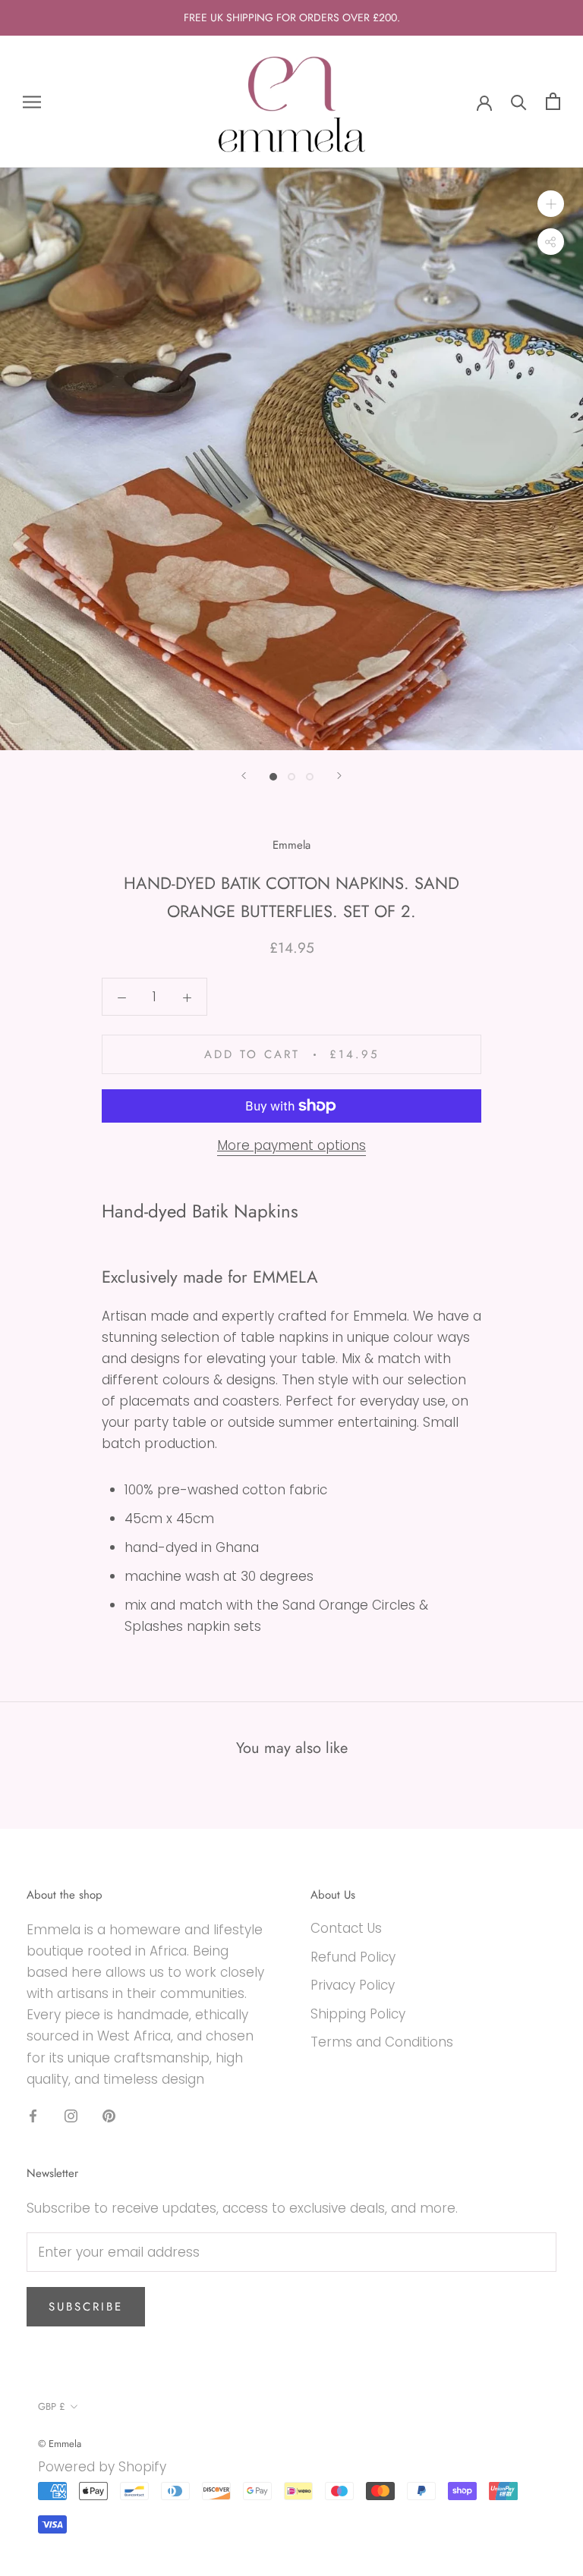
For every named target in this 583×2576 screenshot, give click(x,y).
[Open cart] (553, 101)
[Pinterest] (109, 2116)
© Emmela (60, 2444)
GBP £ (52, 2406)
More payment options (291, 1145)
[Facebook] (33, 2116)
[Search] (519, 101)
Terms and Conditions (382, 2042)
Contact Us (346, 1928)
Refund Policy (353, 1957)
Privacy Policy (353, 1985)
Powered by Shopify (102, 2467)
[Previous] (244, 776)
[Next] (339, 776)
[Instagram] (71, 2116)
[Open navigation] (32, 102)
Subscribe (86, 2307)
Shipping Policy (358, 2014)
